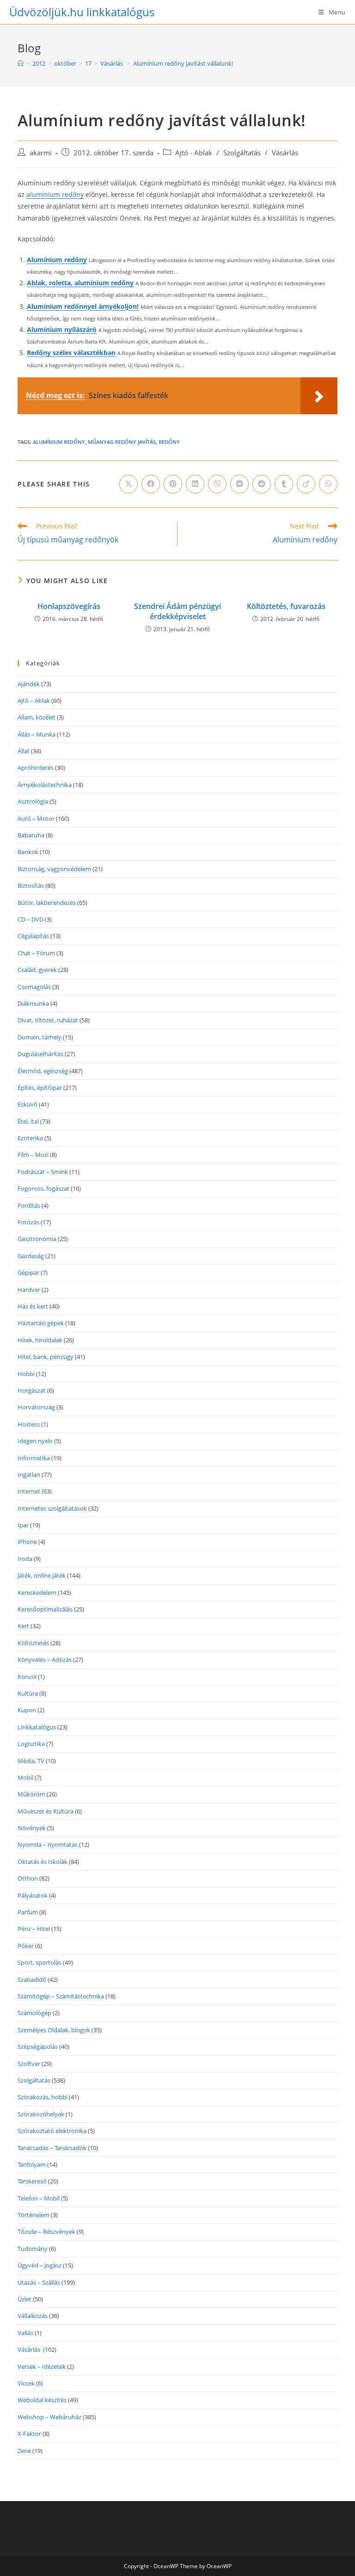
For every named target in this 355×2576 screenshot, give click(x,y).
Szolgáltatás (242, 153)
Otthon (28, 1878)
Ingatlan (29, 1475)
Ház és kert (33, 1306)
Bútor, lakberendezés (47, 903)
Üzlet (24, 2299)
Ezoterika (30, 1138)
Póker (26, 1946)
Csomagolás (34, 987)
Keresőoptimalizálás (45, 1609)
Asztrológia (33, 801)
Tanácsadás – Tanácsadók (52, 2148)
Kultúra (28, 1693)
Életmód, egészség (43, 1071)
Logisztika (31, 1744)
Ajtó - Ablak (194, 153)
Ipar (23, 1525)
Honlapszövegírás (69, 606)
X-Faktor (29, 2434)
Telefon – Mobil (39, 2198)
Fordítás (29, 1205)
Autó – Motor (36, 818)
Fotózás (28, 1222)
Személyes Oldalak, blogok (54, 2030)
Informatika (34, 1458)
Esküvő (28, 1104)
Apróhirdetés (36, 768)
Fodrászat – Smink (43, 1172)
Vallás (25, 2333)
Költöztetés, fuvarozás (286, 606)
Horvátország (36, 1407)
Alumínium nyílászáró (62, 329)
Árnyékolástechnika (45, 785)
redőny (169, 442)
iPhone (27, 1542)
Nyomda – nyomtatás (48, 1844)
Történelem (34, 2215)
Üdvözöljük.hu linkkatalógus (82, 12)
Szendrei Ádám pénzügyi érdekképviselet (177, 611)
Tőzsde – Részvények (46, 2232)
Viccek (26, 2383)
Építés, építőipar (40, 1088)
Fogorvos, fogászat (43, 1188)
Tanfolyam (32, 2164)
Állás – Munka (37, 734)
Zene (24, 2451)
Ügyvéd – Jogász (40, 2265)
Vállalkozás (33, 2316)
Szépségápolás (38, 2047)
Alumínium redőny (57, 260)
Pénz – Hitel (34, 1929)
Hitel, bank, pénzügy (46, 1357)
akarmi (41, 153)
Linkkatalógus (37, 1727)
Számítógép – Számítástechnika (61, 1996)
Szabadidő (32, 1980)
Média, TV (31, 1761)
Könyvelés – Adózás (45, 1660)
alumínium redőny (55, 194)
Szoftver (29, 2064)
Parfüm (28, 1912)
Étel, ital (28, 1121)
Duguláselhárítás (40, 1054)
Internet (29, 1491)
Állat (24, 751)
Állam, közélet (37, 717)
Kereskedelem (37, 1592)
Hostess (29, 1424)
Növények (32, 1828)
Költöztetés (33, 1643)
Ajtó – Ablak (34, 701)
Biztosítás (31, 885)
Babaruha (31, 835)
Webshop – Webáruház (49, 2417)
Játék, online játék (42, 1575)
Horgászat (32, 1390)
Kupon (27, 1710)
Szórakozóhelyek (41, 2114)
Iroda (25, 1559)
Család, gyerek (37, 970)
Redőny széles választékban (71, 353)
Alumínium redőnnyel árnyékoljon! (83, 306)
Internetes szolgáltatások (52, 1508)
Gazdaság (31, 1256)
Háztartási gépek (41, 1323)
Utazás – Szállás (39, 2282)
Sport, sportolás (40, 1962)
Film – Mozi (33, 1155)
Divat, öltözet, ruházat (48, 1020)
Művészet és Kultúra (46, 1811)
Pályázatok (33, 1895)
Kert (23, 1626)
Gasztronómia (37, 1239)
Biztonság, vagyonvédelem (54, 869)
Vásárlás (286, 153)
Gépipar (28, 1273)
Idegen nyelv (35, 1441)
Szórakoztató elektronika (52, 2131)
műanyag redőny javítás (122, 442)
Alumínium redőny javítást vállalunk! (183, 63)
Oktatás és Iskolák (43, 1862)
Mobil (25, 1777)
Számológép (34, 2013)
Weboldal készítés (42, 2400)
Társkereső (32, 2181)
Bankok (28, 852)
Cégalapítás (33, 936)
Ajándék (29, 684)
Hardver (29, 1290)
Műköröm (31, 1794)
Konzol (27, 1677)
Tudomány (33, 2249)
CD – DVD (31, 919)
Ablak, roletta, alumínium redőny (80, 283)
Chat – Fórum (36, 953)
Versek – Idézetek (42, 2367)
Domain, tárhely (40, 1037)
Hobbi (26, 1374)
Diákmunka (33, 1003)
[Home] (21, 63)
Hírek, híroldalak (40, 1340)
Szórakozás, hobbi (43, 2097)
